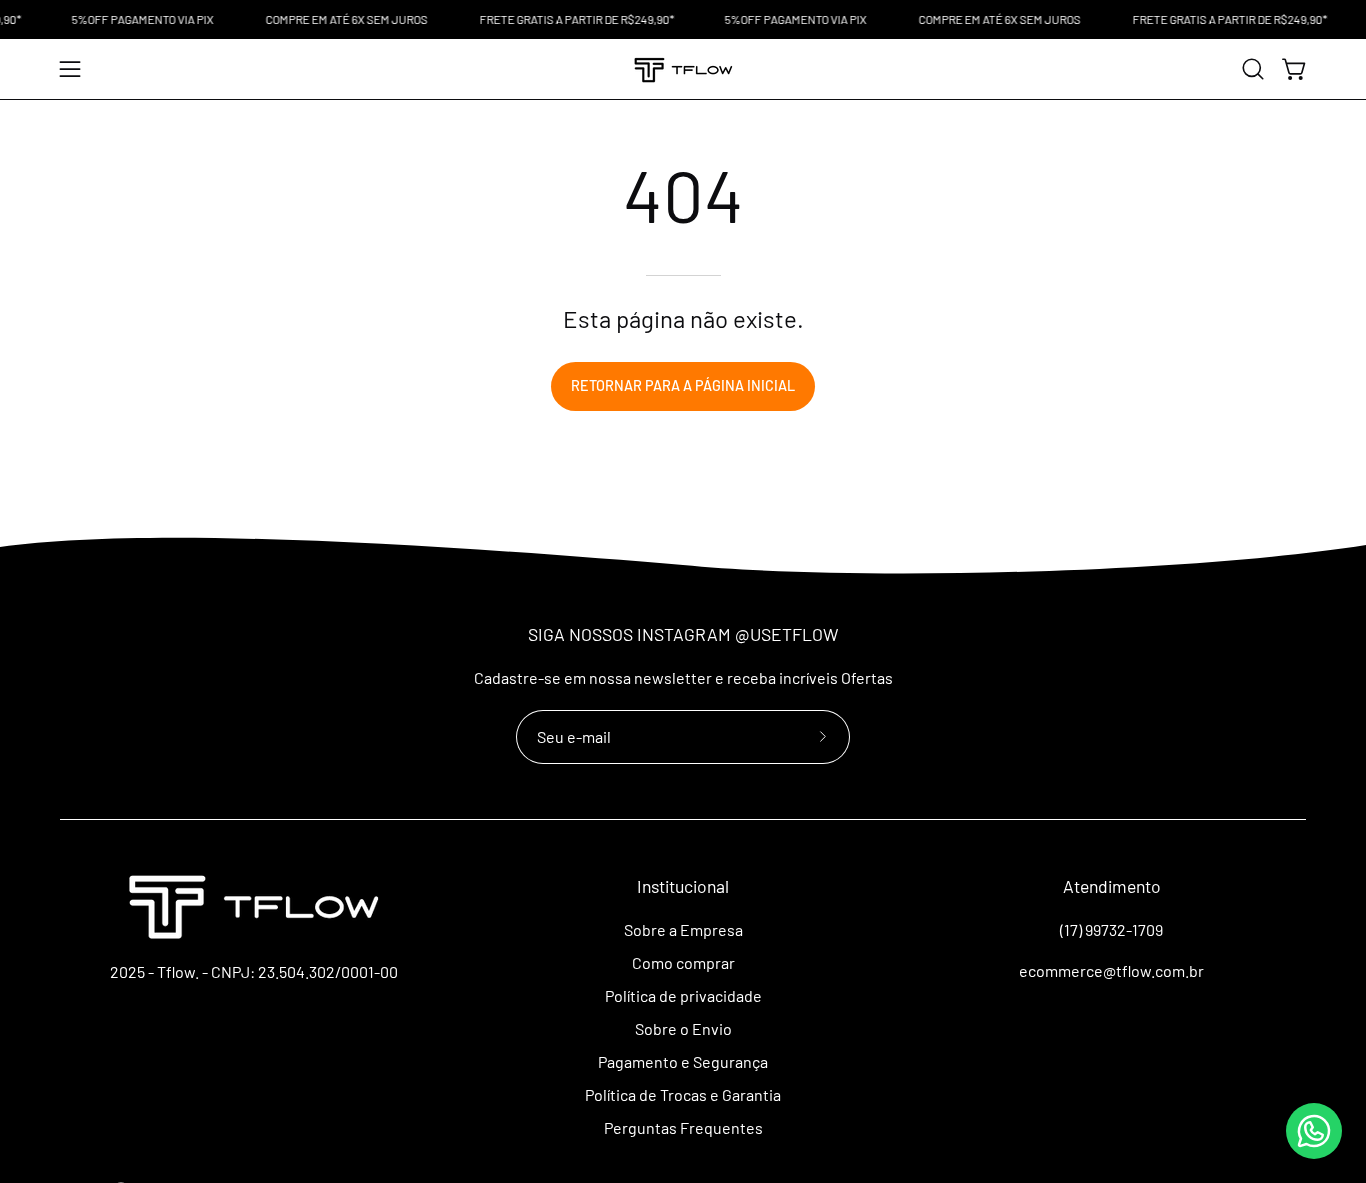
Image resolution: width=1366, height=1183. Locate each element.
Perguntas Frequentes (682, 1127)
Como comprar (682, 962)
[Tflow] (683, 69)
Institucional (683, 886)
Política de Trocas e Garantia (683, 1094)
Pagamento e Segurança (683, 1061)
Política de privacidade (682, 995)
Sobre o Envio (682, 1028)
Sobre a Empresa (682, 929)
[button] (1253, 69)
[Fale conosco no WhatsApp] (1314, 1131)
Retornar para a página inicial (683, 385)
